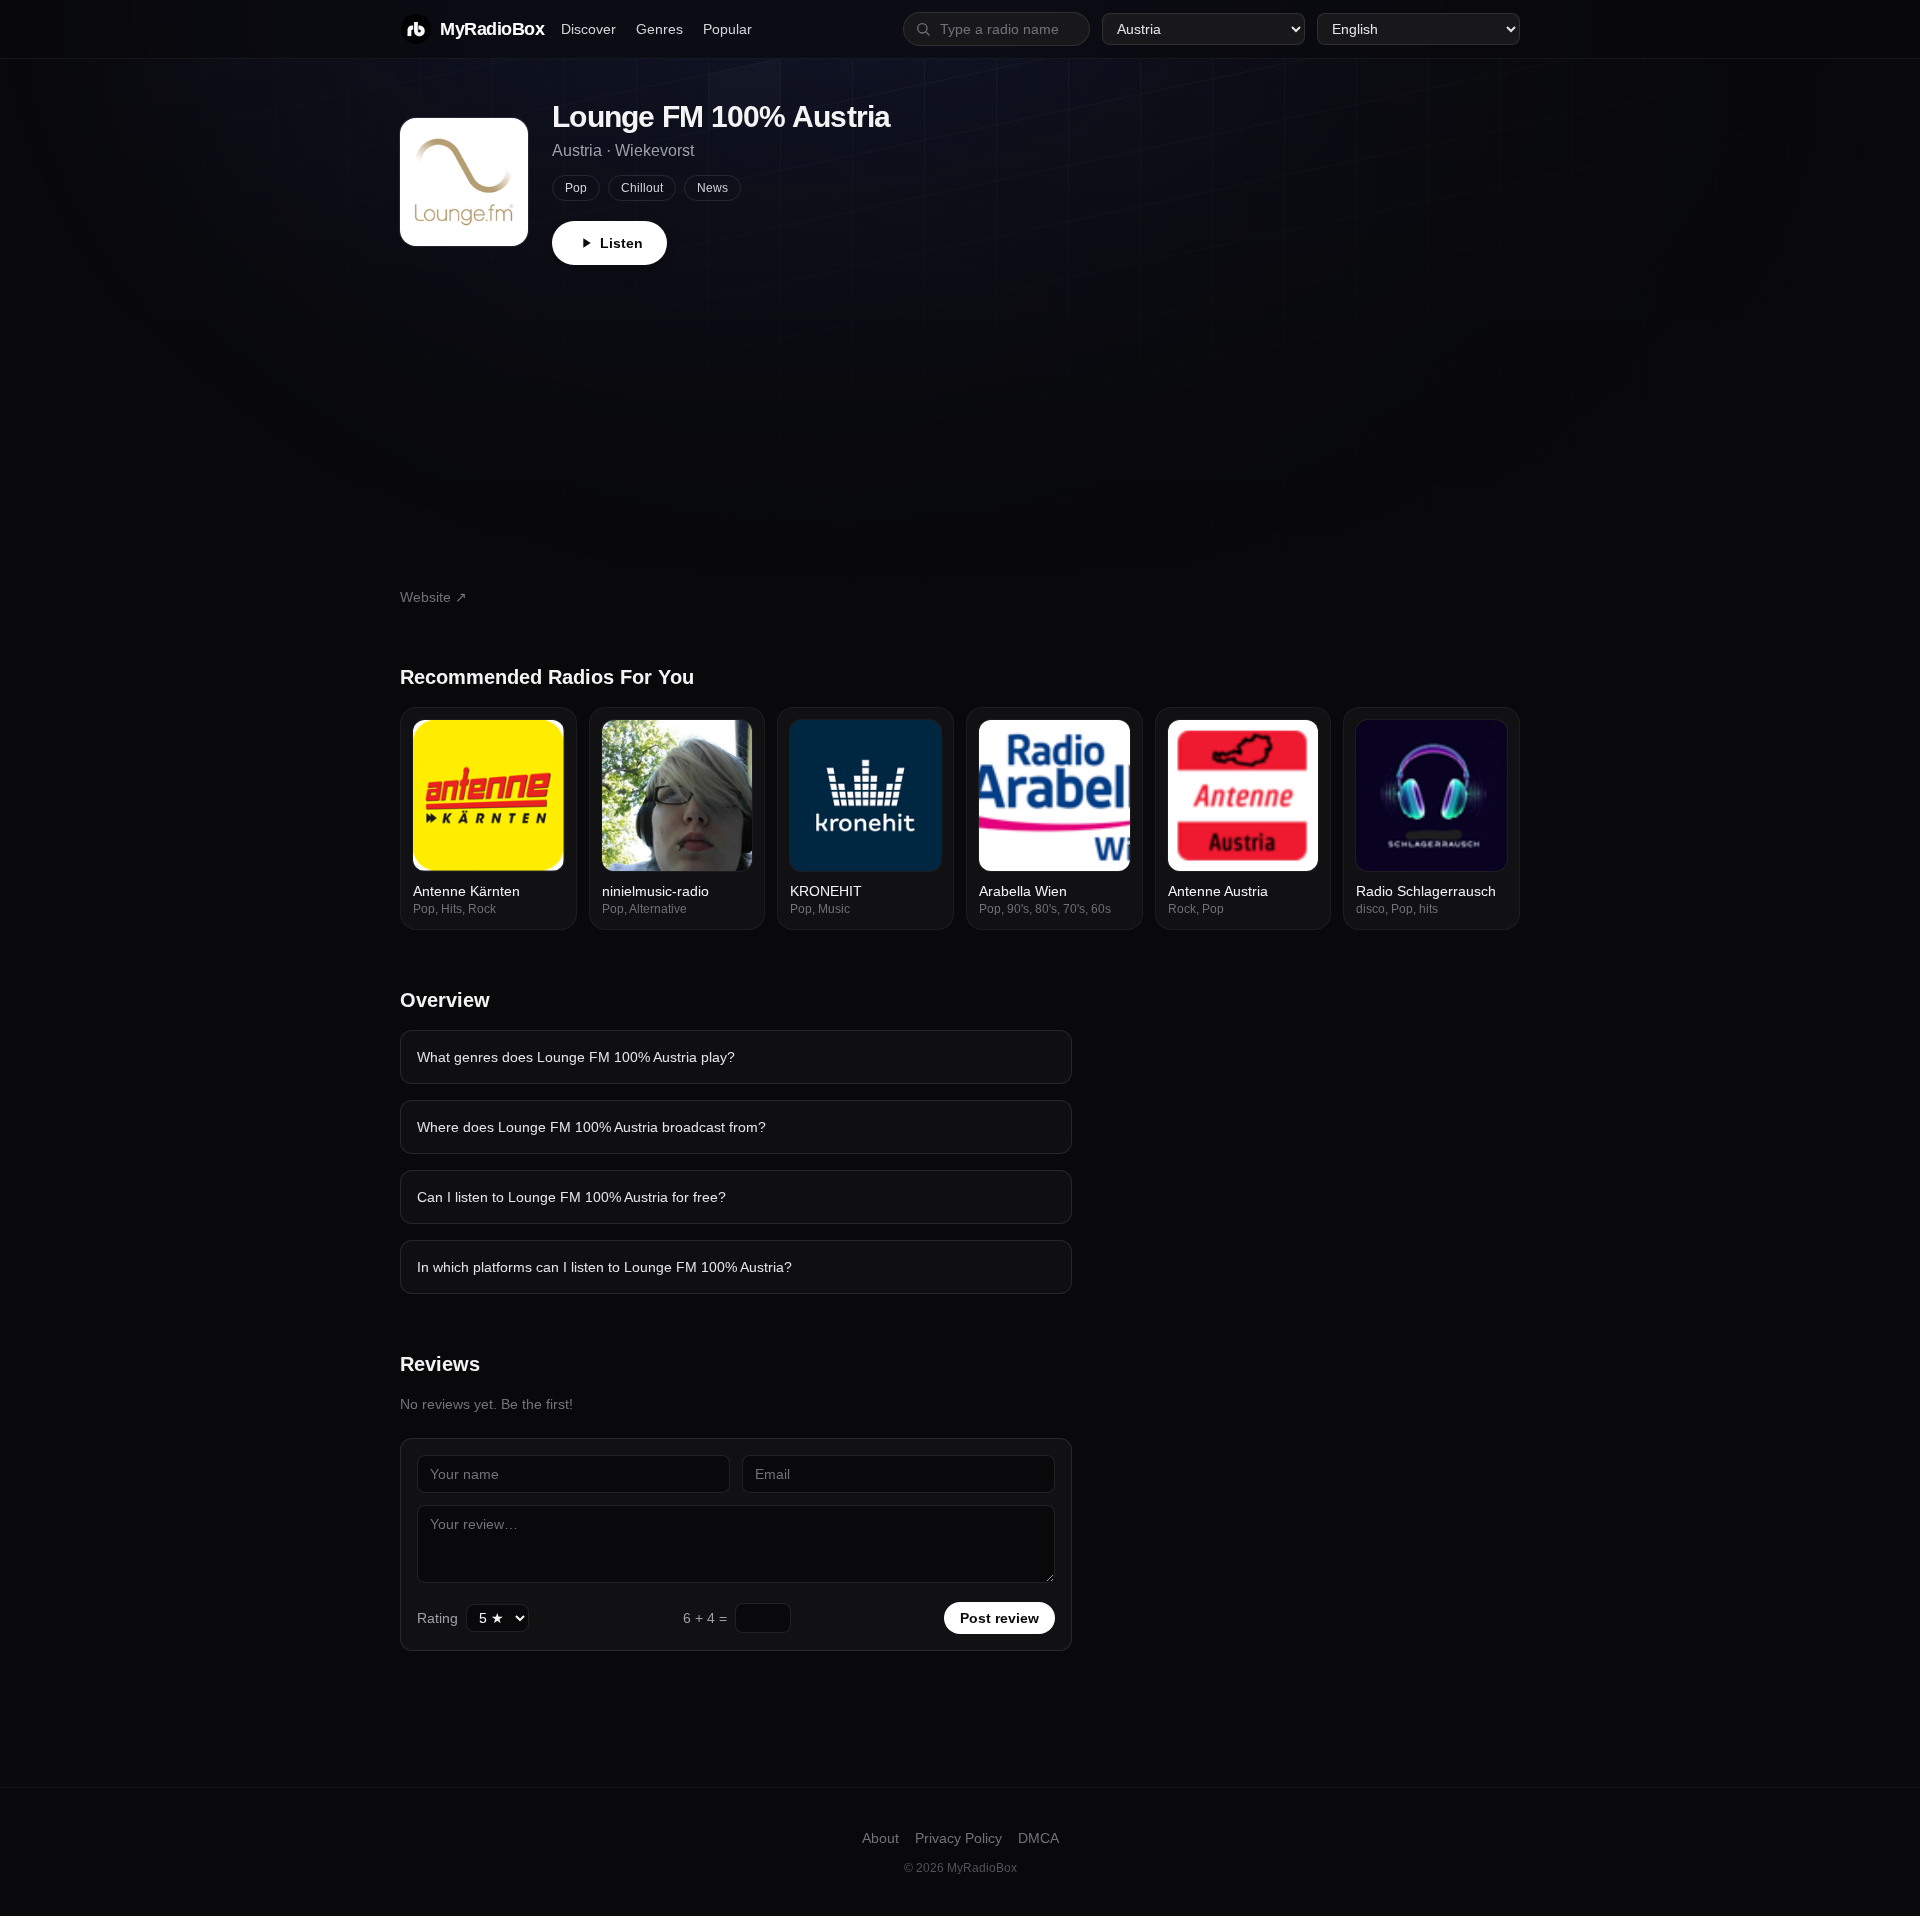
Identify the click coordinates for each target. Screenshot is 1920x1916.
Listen (621, 243)
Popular (727, 29)
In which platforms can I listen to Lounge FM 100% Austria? (604, 1267)
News (712, 188)
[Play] (538, 746)
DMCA (1038, 1838)
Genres (659, 29)
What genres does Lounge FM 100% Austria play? (576, 1057)
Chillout (642, 188)
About (880, 1838)
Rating (437, 1618)
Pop (576, 188)
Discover (588, 29)
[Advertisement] (960, 415)
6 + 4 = (705, 1618)
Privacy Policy (958, 1838)
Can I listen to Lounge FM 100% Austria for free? (571, 1197)
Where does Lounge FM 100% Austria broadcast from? (591, 1127)
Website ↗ (433, 597)
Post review (999, 1618)
